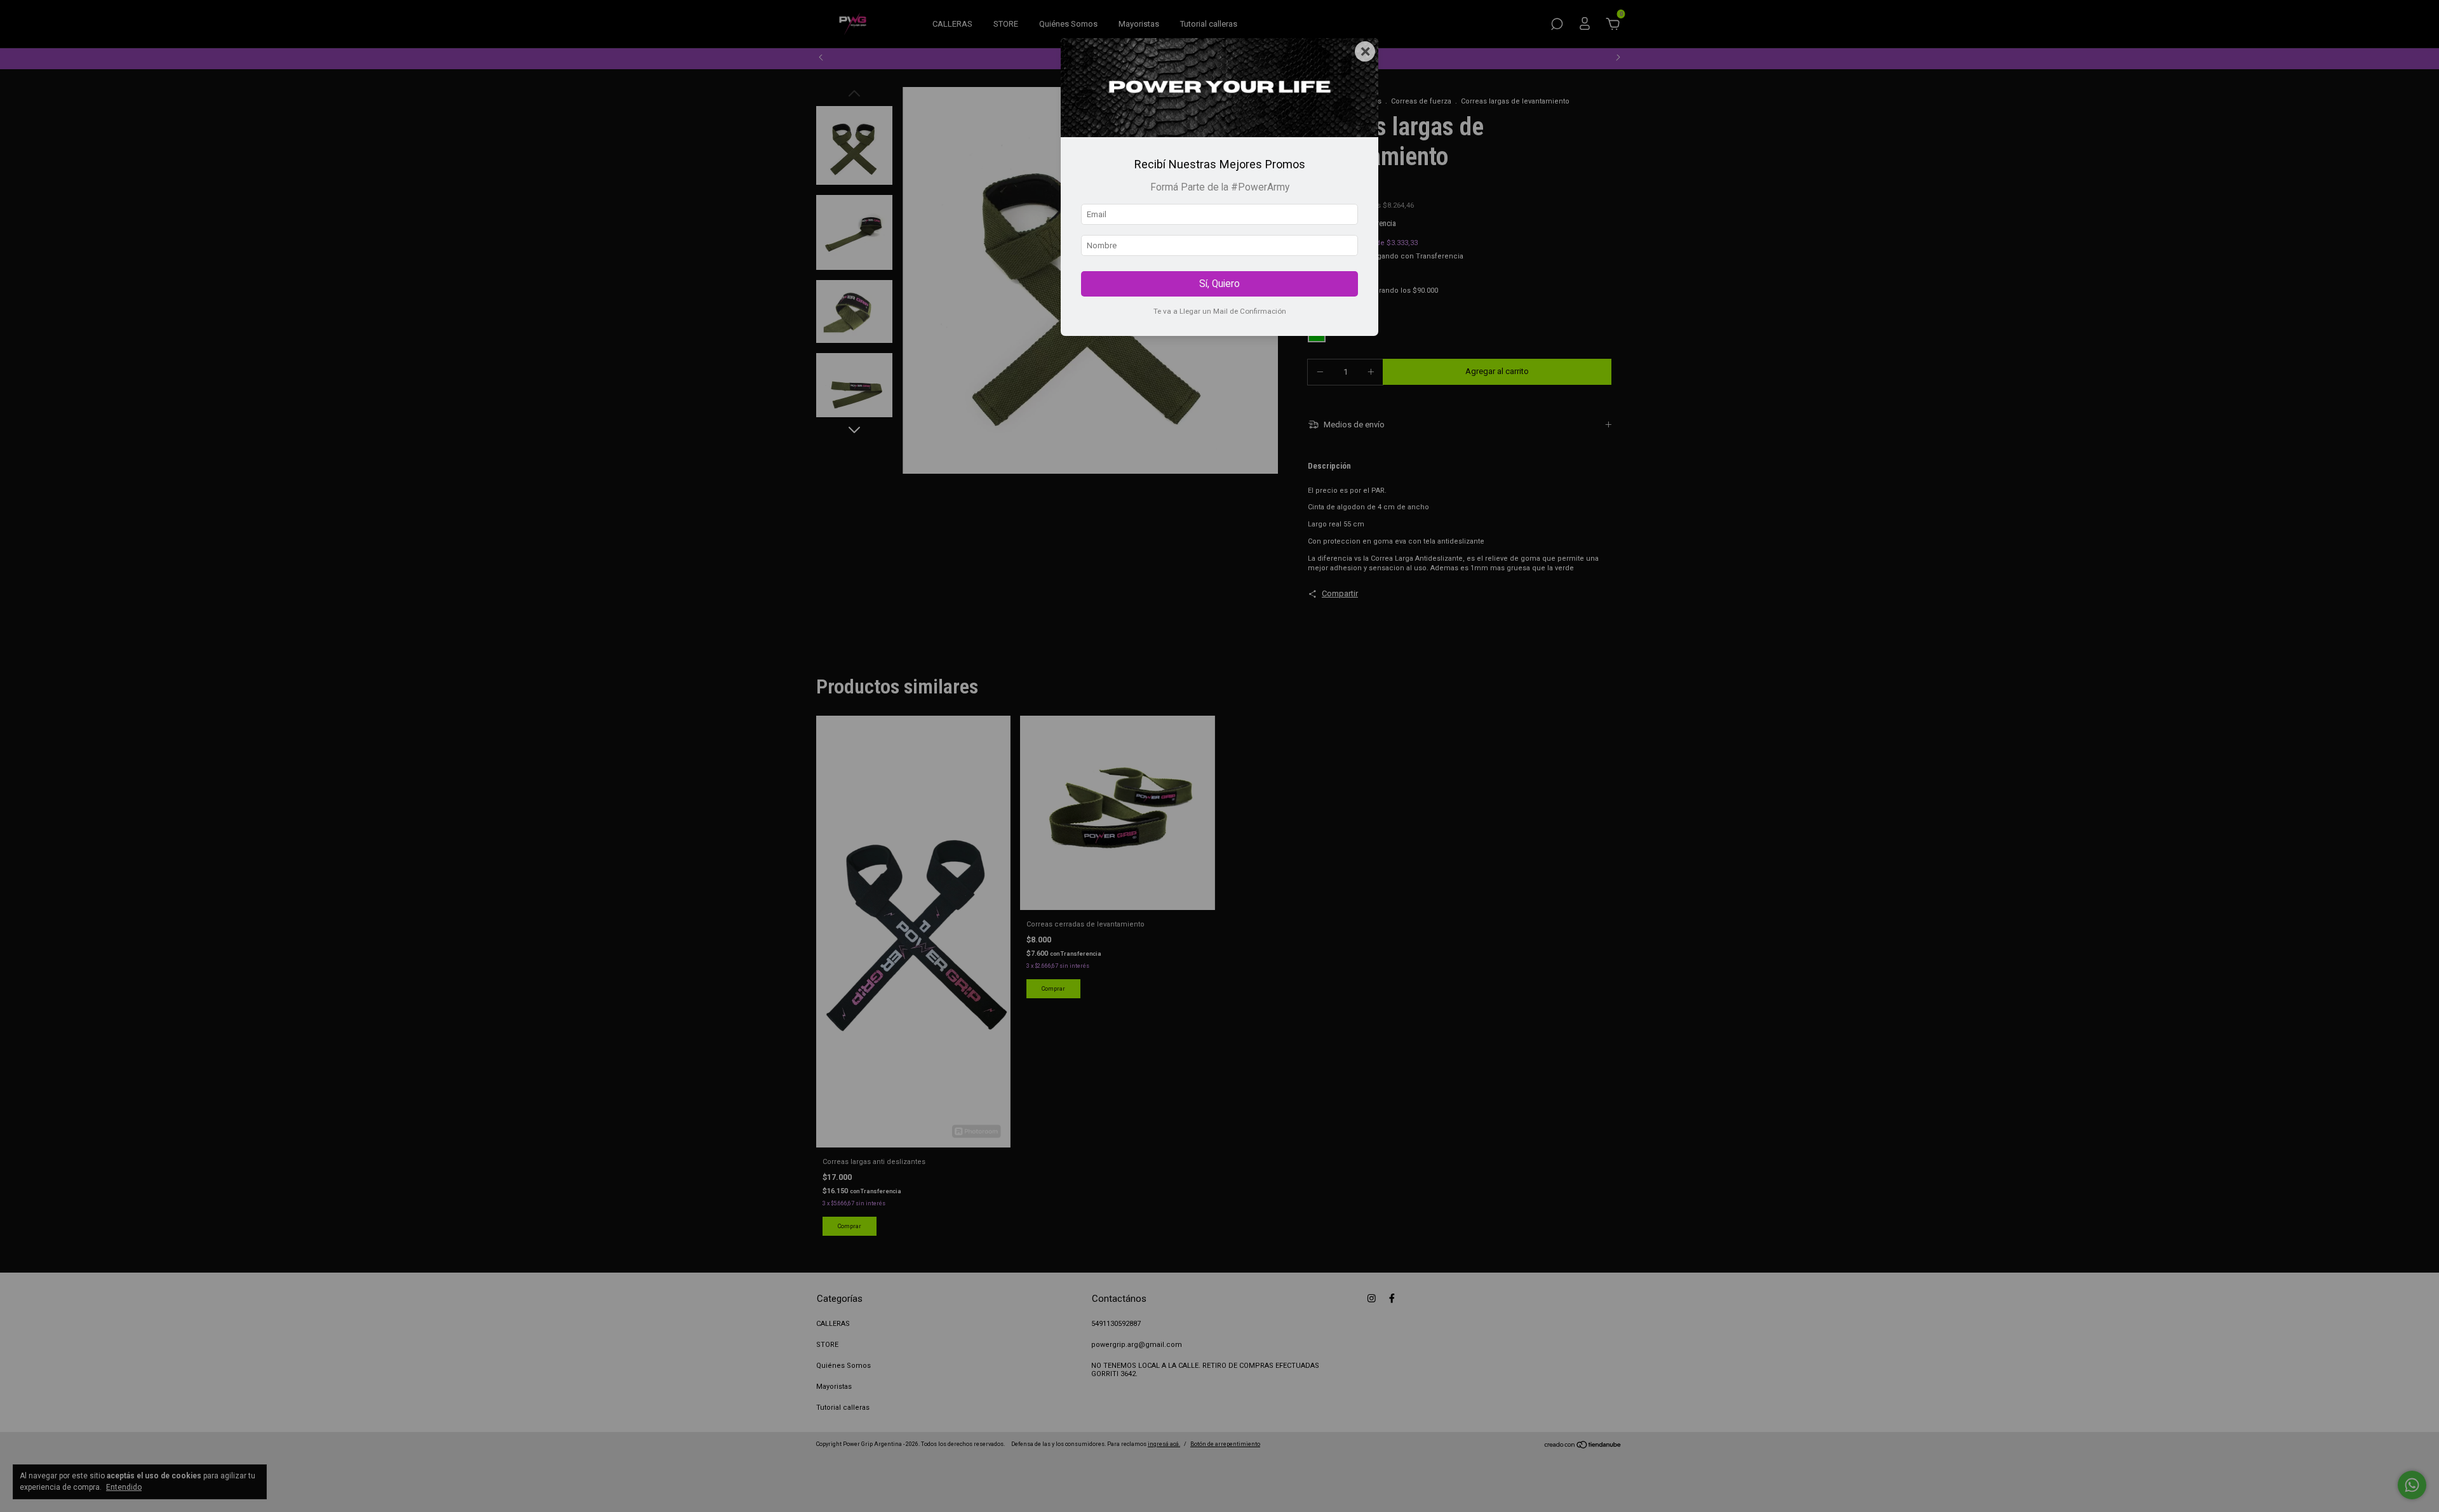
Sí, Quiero (1219, 284)
